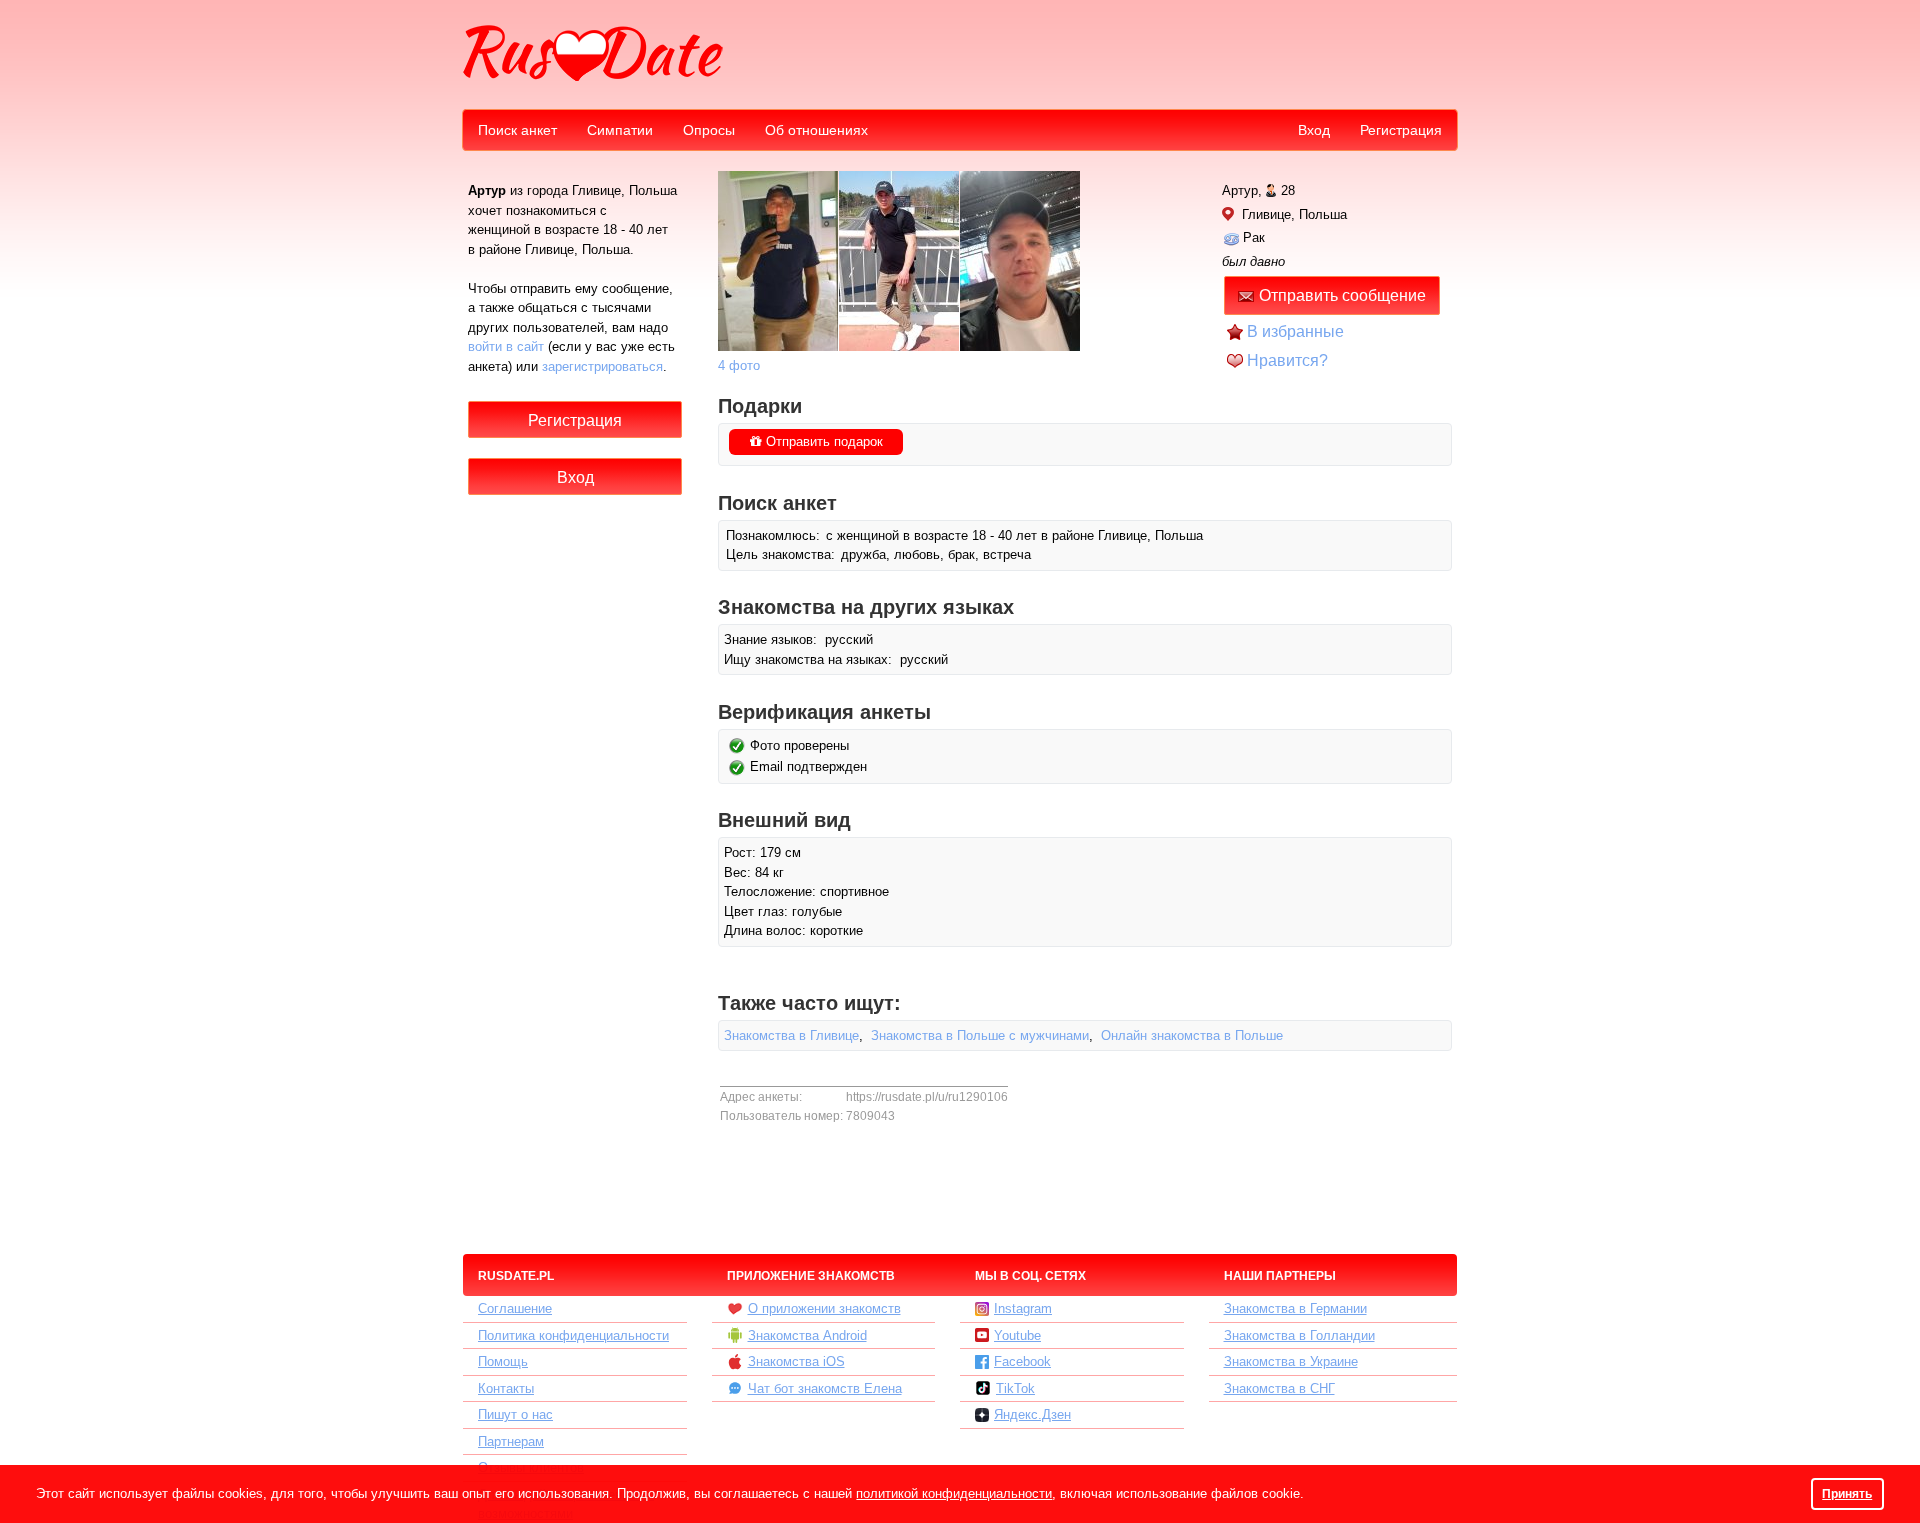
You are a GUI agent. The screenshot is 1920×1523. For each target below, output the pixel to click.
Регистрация (1401, 130)
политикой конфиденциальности (954, 1493)
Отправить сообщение (1342, 295)
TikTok (1015, 1388)
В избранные (1295, 331)
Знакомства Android (807, 1335)
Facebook (1022, 1361)
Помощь (503, 1361)
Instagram (1023, 1308)
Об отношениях (816, 130)
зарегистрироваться (602, 366)
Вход (1314, 130)
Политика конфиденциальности (573, 1335)
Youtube (1017, 1335)
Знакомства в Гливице (791, 1035)
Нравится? (1287, 360)
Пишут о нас (515, 1414)
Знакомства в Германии (1295, 1308)
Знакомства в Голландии (1299, 1335)
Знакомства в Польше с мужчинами (980, 1035)
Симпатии (620, 130)
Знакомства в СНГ (1279, 1388)
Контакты (506, 1388)
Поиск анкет (517, 130)
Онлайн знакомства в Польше (1192, 1035)
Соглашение (515, 1308)
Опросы (709, 130)
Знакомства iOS (796, 1361)
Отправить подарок (822, 441)
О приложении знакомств (824, 1308)
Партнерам (511, 1441)
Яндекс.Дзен (1032, 1414)
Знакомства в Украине (1291, 1361)
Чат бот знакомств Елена (825, 1388)
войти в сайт (506, 346)
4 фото (739, 365)
